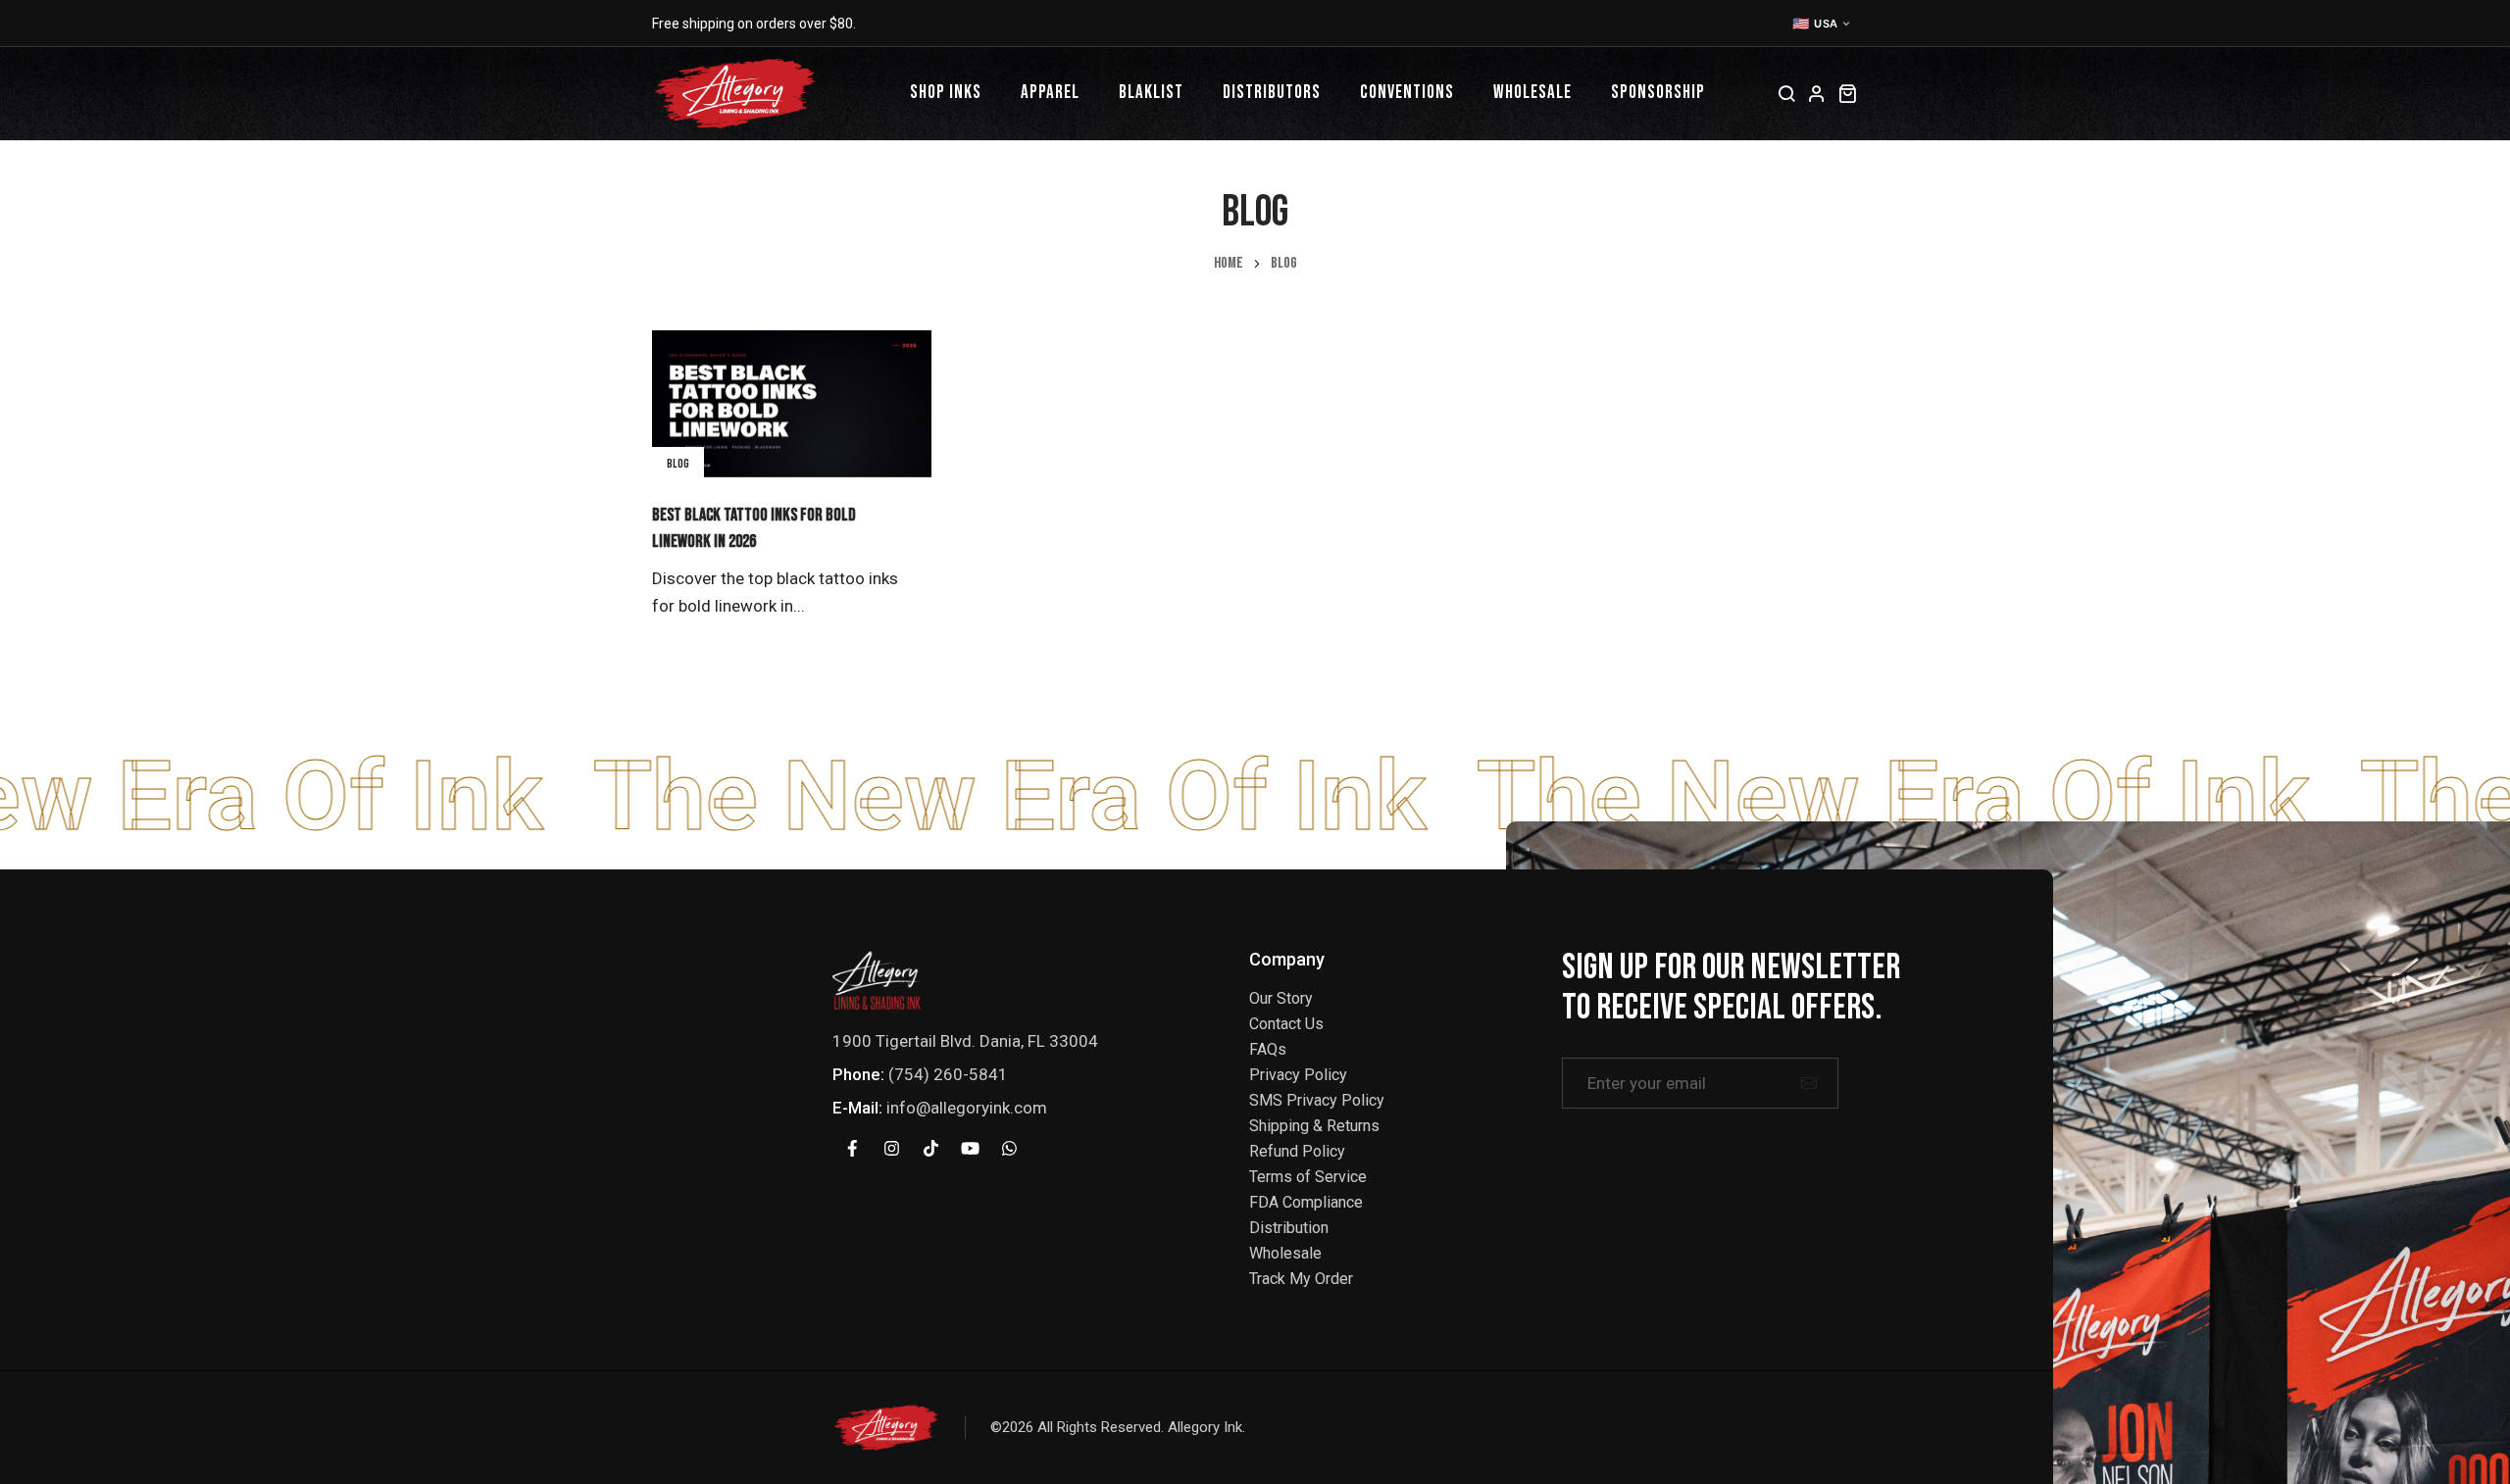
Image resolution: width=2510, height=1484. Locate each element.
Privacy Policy (1298, 1075)
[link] (792, 404)
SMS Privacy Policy (1317, 1100)
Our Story (1281, 998)
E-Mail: (857, 1108)
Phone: (858, 1074)
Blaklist (1151, 93)
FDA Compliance (1306, 1202)
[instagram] (891, 1149)
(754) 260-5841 (948, 1074)
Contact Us (1286, 1024)
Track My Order (1301, 1279)
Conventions (1407, 93)
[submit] (1809, 1083)
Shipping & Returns (1314, 1126)
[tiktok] (930, 1149)
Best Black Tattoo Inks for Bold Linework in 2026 (754, 528)
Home (1229, 264)
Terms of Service (1308, 1177)
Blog (678, 464)
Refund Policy (1297, 1151)
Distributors (1272, 93)
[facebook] (852, 1149)
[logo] (877, 979)
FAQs (1268, 1049)
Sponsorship (1658, 93)
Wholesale (1532, 93)
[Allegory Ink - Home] (735, 94)
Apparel (1050, 93)
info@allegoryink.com (967, 1108)
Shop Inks (946, 93)
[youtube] (970, 1149)
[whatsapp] (1009, 1149)
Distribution (1289, 1228)
